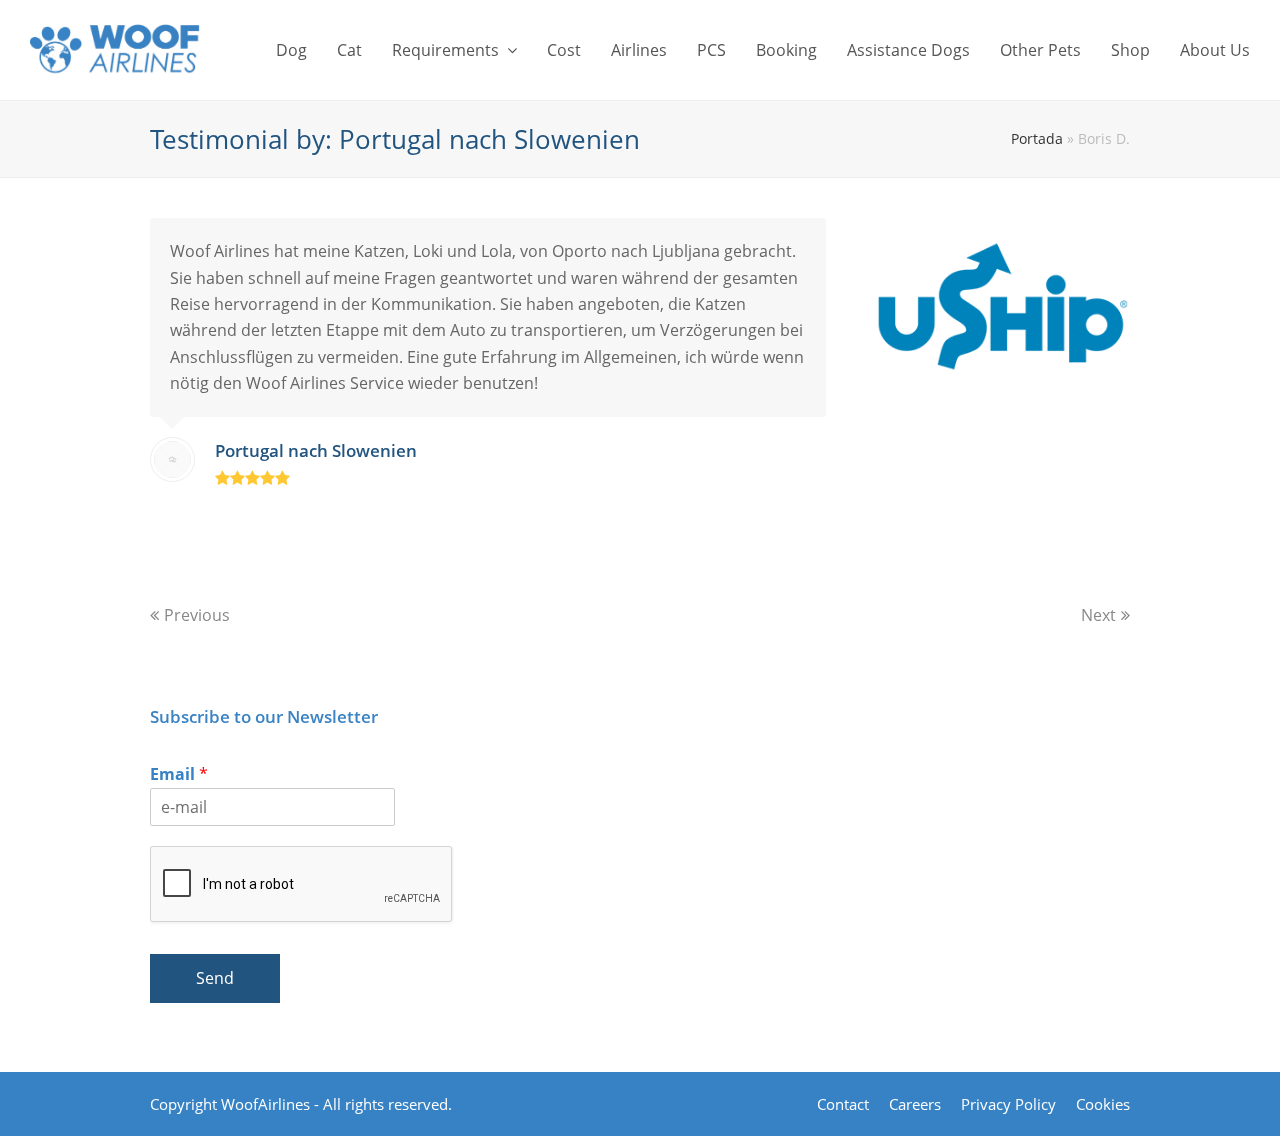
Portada (1037, 138)
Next (1098, 615)
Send (215, 978)
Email (179, 774)
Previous (197, 615)
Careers (915, 1104)
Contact (843, 1104)
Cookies (1103, 1104)
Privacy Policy (1008, 1104)
